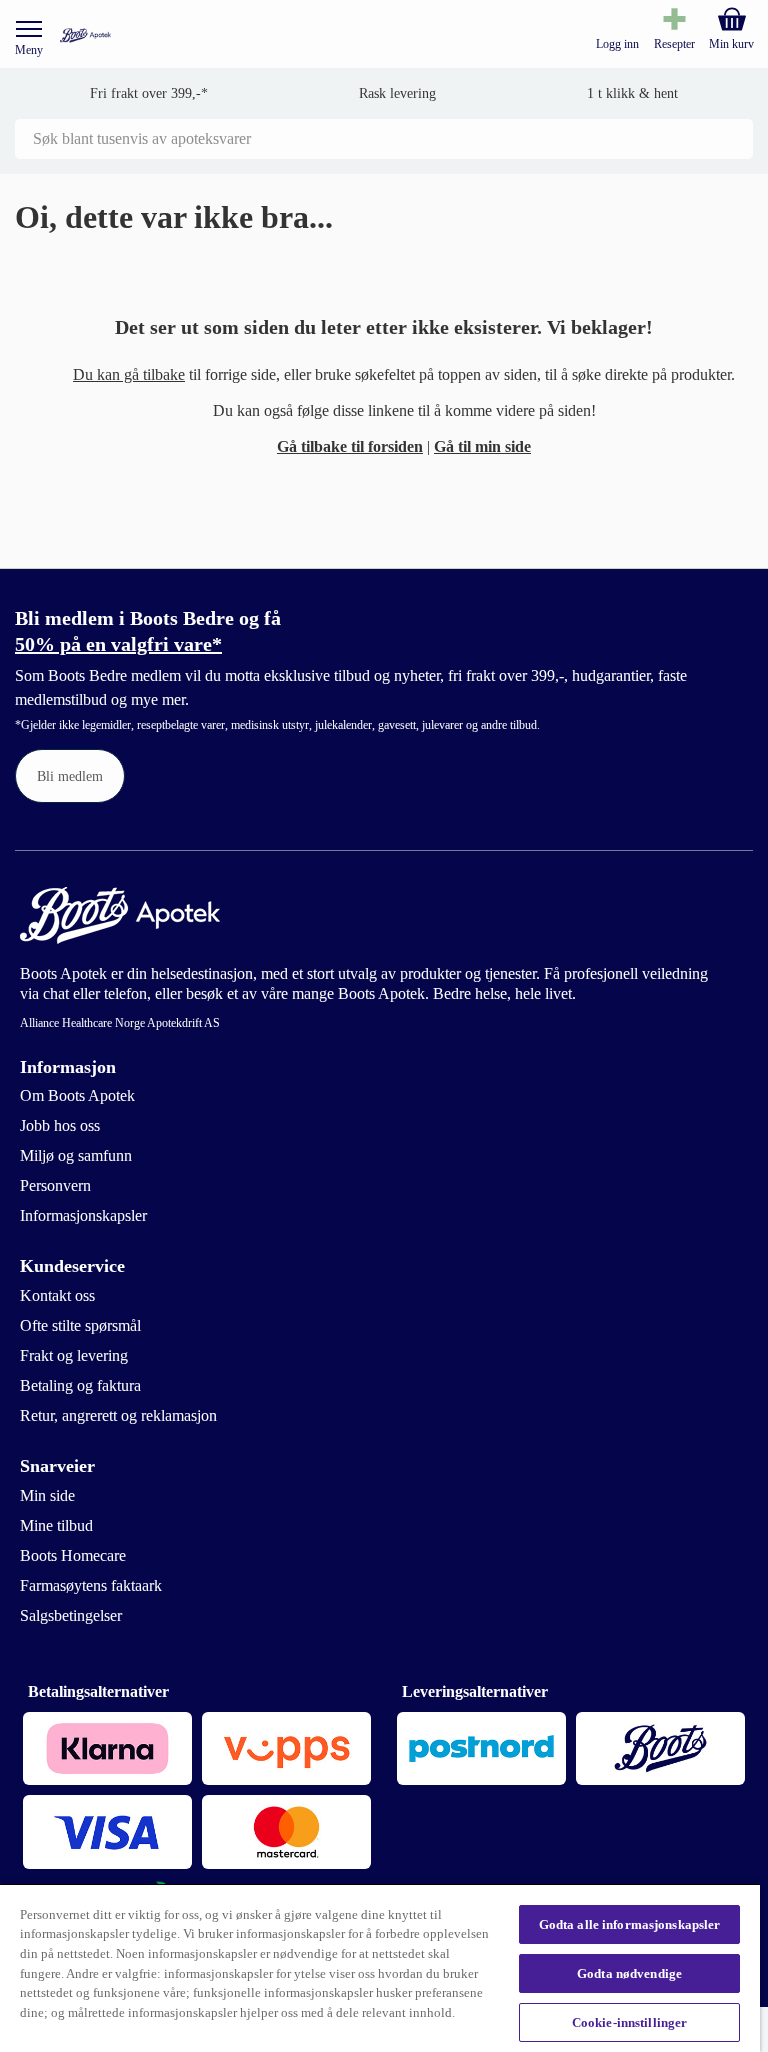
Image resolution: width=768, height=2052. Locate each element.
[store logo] (85, 35)
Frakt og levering (74, 1355)
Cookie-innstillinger (630, 2022)
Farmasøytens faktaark (91, 1585)
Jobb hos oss (60, 1125)
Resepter (674, 44)
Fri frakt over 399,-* (149, 93)
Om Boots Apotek (77, 1095)
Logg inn (617, 44)
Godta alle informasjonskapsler (630, 1924)
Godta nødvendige (629, 1973)
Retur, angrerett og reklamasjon (118, 1415)
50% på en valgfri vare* (118, 644)
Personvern (55, 1185)
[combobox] (384, 139)
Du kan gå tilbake (129, 374)
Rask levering (397, 93)
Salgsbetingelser (71, 1615)
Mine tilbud (56, 1525)
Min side (47, 1495)
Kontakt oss (57, 1295)
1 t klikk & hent (632, 93)
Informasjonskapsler (83, 1215)
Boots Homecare (73, 1555)
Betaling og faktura (80, 1385)
